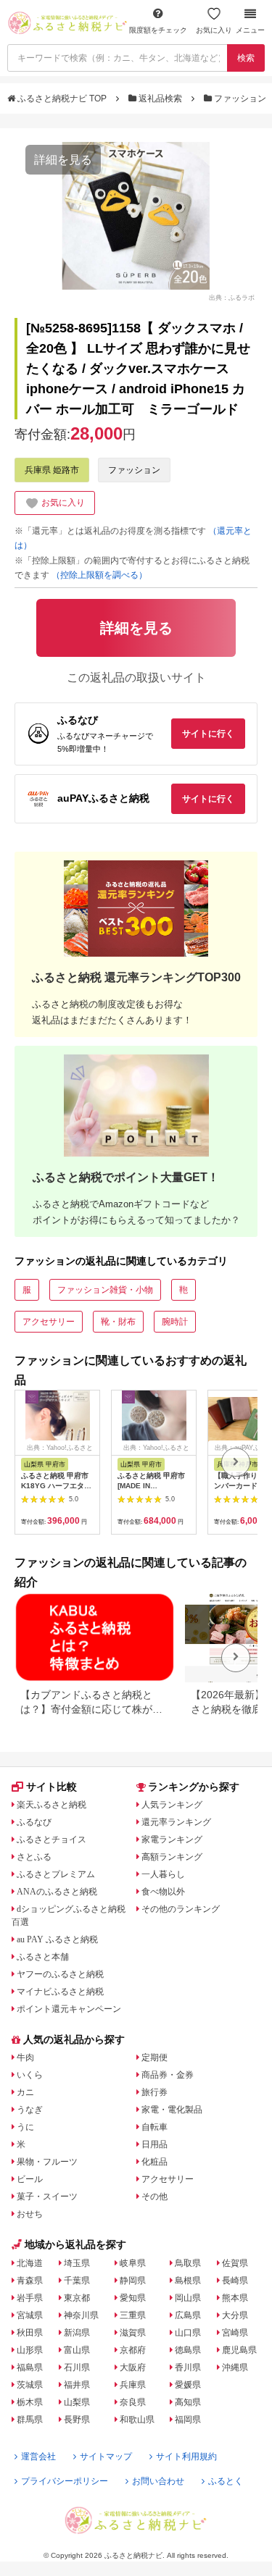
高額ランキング (172, 1857)
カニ (25, 2092)
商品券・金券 (168, 2075)
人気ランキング (172, 1805)
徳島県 (188, 2350)
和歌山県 (137, 2420)
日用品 (154, 2144)
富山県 (77, 2350)
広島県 (188, 2315)
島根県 (188, 2281)
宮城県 (30, 2315)
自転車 (154, 2127)
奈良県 (133, 2402)
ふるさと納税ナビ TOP (62, 98)
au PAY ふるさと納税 (57, 1939)
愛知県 (133, 2298)
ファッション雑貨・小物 (105, 1290)
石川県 (77, 2367)
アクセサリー (49, 1322)
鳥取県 (188, 2263)
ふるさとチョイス (51, 1839)
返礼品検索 (160, 98)
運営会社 (38, 2457)
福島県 (30, 2367)
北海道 (30, 2263)
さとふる (34, 1857)
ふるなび (34, 1822)
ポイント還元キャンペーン (69, 2009)
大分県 (235, 2315)
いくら (30, 2075)
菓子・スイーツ (47, 2197)
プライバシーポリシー (65, 2481)
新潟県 (77, 2333)
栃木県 (30, 2402)
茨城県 (30, 2385)
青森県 (30, 2281)
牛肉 (25, 2057)
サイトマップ (106, 2457)
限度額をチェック (158, 30)
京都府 (133, 2350)
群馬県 (30, 2420)
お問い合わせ (158, 2481)
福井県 (77, 2385)
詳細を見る (63, 160)
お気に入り (214, 30)
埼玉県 (77, 2263)
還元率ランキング (176, 1822)
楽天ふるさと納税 (51, 1805)
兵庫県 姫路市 (52, 470)
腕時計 (175, 1322)
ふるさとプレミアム (56, 1874)
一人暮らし (163, 1874)
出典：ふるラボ (232, 298)
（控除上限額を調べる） (99, 575)
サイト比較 (51, 1787)
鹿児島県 (239, 2350)
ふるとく (226, 2481)
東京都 (77, 2298)
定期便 (154, 2057)
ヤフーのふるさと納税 (60, 1974)
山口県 (188, 2333)
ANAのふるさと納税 (57, 1892)
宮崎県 (235, 2333)
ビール (30, 2179)
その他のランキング (181, 1909)
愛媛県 (188, 2385)
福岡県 (188, 2420)
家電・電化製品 (172, 2110)
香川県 (188, 2367)
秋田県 (30, 2333)
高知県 (188, 2402)
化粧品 (154, 2162)
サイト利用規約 (186, 2457)
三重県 (133, 2315)
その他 (154, 2197)
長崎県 (235, 2281)
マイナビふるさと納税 (60, 1992)
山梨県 (77, 2402)
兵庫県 (133, 2385)
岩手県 (30, 2298)
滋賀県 (133, 2333)
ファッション (240, 98)
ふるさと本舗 (43, 1957)
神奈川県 (81, 2315)
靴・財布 (118, 1322)
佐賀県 (235, 2263)
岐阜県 (133, 2263)
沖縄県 (235, 2367)
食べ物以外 (163, 1892)
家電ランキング (172, 1839)
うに (25, 2127)
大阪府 (133, 2367)
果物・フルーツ (47, 2162)
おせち (30, 2214)
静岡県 (133, 2281)
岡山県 (188, 2298)
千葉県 (77, 2281)
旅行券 (154, 2092)
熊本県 (235, 2298)
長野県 (77, 2420)
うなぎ (30, 2110)
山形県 (30, 2350)
